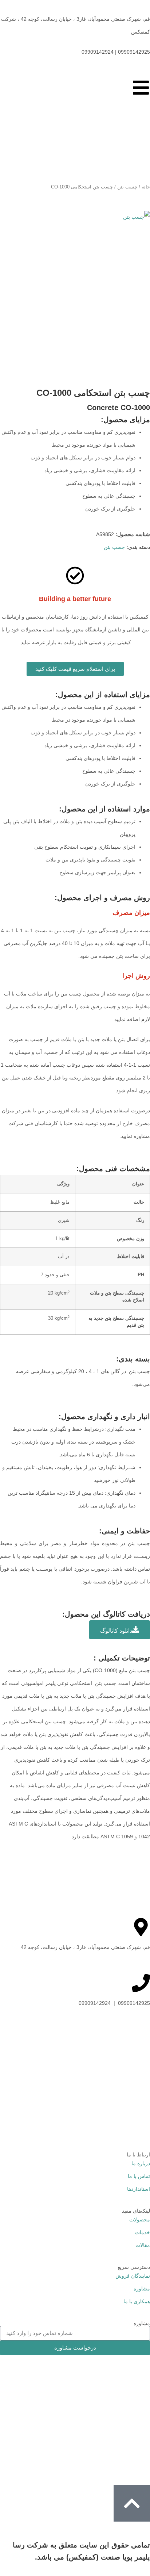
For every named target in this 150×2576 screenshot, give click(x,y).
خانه (146, 187)
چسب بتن (127, 187)
